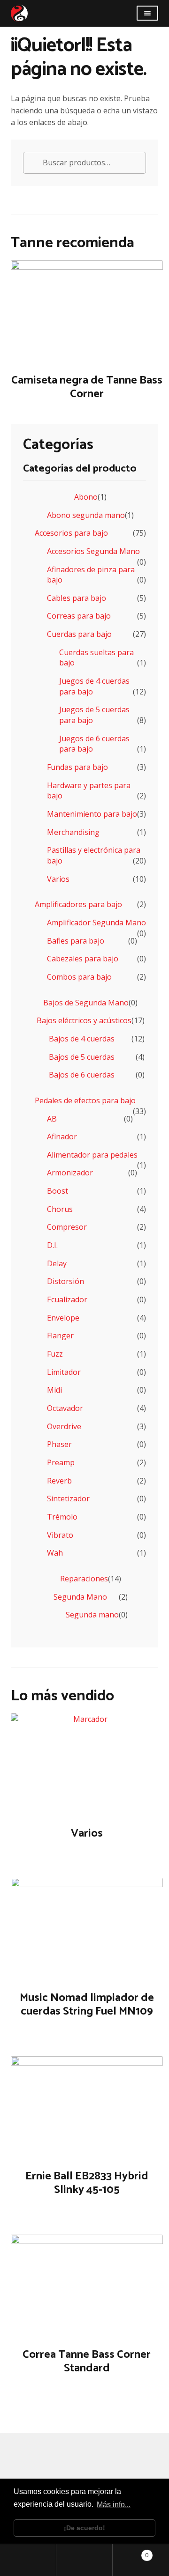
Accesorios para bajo (71, 533)
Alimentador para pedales (92, 1155)
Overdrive (64, 1426)
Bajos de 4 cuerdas (82, 1039)
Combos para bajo (79, 977)
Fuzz (55, 1354)
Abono (86, 497)
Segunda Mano (80, 1597)
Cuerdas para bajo (79, 634)
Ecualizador (67, 1299)
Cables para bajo (77, 598)
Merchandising (73, 832)
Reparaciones (84, 1579)
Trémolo (62, 1517)
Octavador (65, 1408)
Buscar (84, 2560)
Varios (58, 879)
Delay (57, 1263)
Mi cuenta (28, 2560)
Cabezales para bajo (83, 959)
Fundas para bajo (77, 767)
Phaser (59, 1444)
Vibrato (60, 1535)
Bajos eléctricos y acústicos (84, 1020)
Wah (55, 1553)
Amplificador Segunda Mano (96, 923)
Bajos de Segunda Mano (86, 1003)
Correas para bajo (79, 616)
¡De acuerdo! (84, 2528)
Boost (58, 1191)
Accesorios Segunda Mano (93, 551)
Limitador (64, 1372)
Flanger (60, 1336)
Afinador (62, 1137)
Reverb (59, 1481)
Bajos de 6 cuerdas (82, 1075)
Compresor (67, 1227)
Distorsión (65, 1281)
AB (52, 1119)
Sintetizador (68, 1498)
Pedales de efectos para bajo (85, 1100)
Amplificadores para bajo (78, 904)
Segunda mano (92, 1615)
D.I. (52, 1245)
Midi (54, 1390)
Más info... (114, 2505)
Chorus (60, 1209)
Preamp (61, 1462)
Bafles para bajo (76, 941)
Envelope (63, 1318)
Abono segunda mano (86, 515)
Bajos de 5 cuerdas (82, 1057)
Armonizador (70, 1173)
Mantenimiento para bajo (92, 814)
